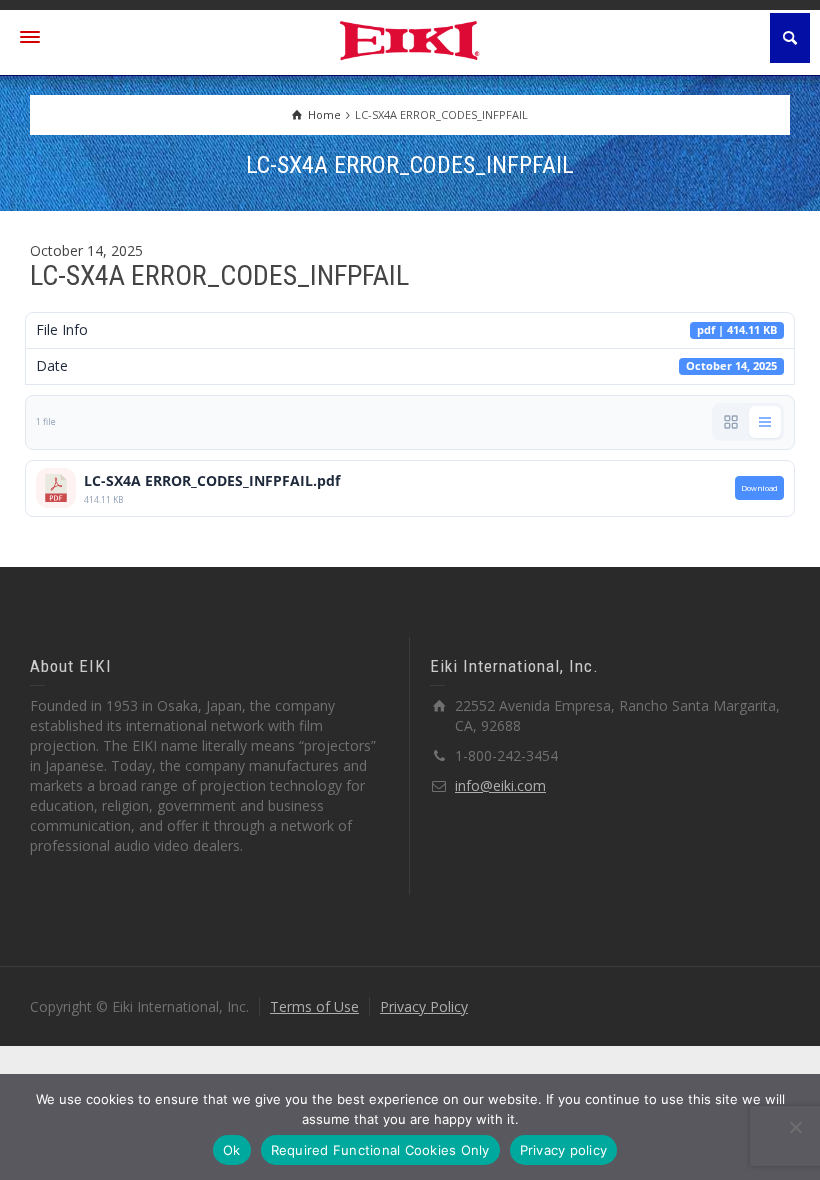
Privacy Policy (424, 1006)
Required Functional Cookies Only (380, 1150)
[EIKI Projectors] (410, 38)
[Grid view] (731, 422)
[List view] (765, 422)
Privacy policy (564, 1150)
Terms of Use (314, 1006)
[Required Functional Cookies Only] (795, 1127)
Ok (232, 1150)
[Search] (790, 38)
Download (759, 488)
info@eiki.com (500, 785)
